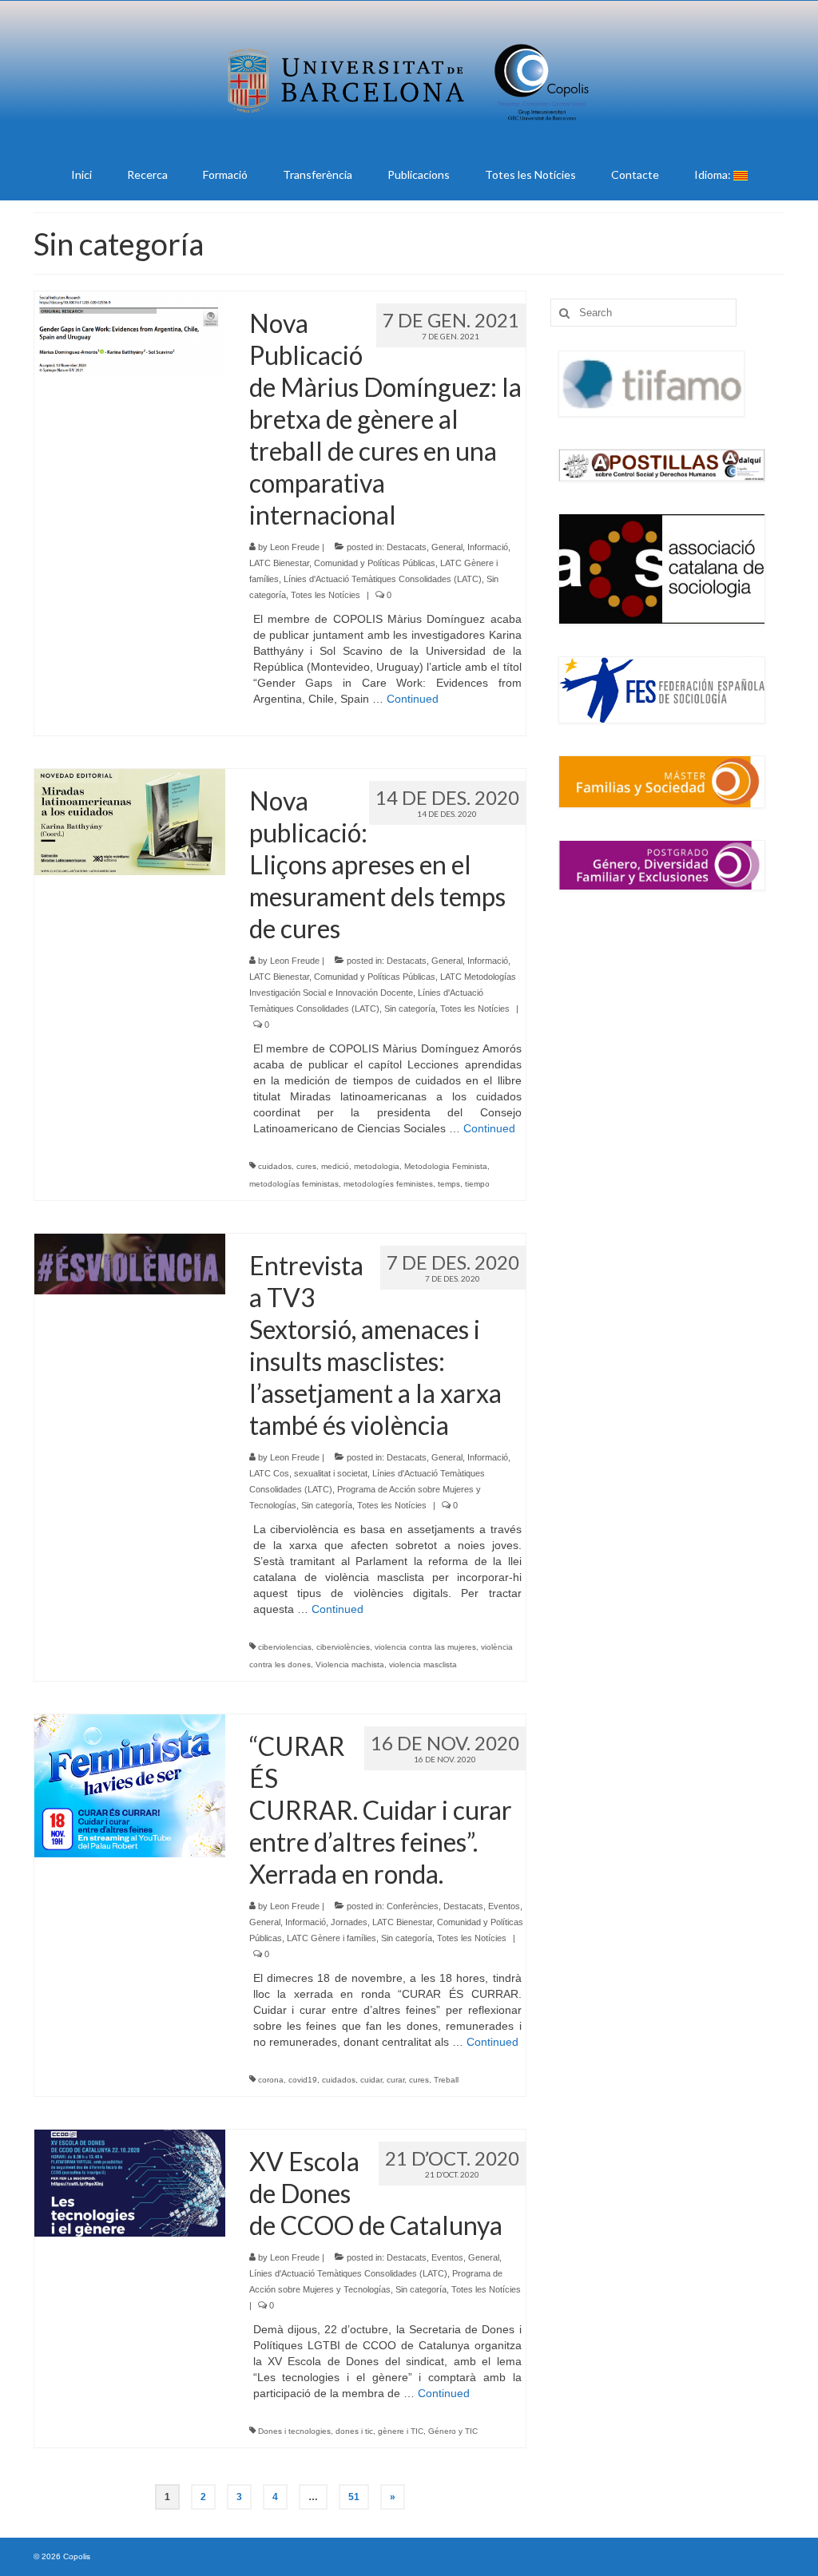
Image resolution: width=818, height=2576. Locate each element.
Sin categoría (410, 1009)
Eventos (504, 1906)
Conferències (413, 1906)
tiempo (477, 1184)
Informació (488, 547)
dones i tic (354, 2431)
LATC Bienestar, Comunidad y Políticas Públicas (342, 563)
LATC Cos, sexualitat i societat (308, 1473)
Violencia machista (350, 1664)
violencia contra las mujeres (425, 1647)
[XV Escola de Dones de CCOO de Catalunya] (130, 2182)
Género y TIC (453, 2431)
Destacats (407, 547)
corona (271, 2080)
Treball (446, 2080)
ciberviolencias (285, 1647)
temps (449, 1184)
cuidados (275, 1166)
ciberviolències (343, 1647)
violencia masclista (423, 1664)
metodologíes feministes (388, 1184)
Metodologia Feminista (446, 1166)
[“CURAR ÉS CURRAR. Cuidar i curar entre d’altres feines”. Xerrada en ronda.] (130, 1785)
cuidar (371, 2080)
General (447, 547)
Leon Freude (295, 547)
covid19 (303, 2080)
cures (306, 1166)
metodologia (377, 1166)
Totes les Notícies (326, 595)
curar (395, 2080)
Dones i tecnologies (294, 2431)
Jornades (349, 1922)
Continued (413, 699)
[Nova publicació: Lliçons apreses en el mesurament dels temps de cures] (130, 821)
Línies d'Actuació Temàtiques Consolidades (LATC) (383, 579)
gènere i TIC (401, 2431)
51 (354, 2497)
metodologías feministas (294, 1184)
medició (335, 1166)
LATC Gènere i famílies (332, 1938)
